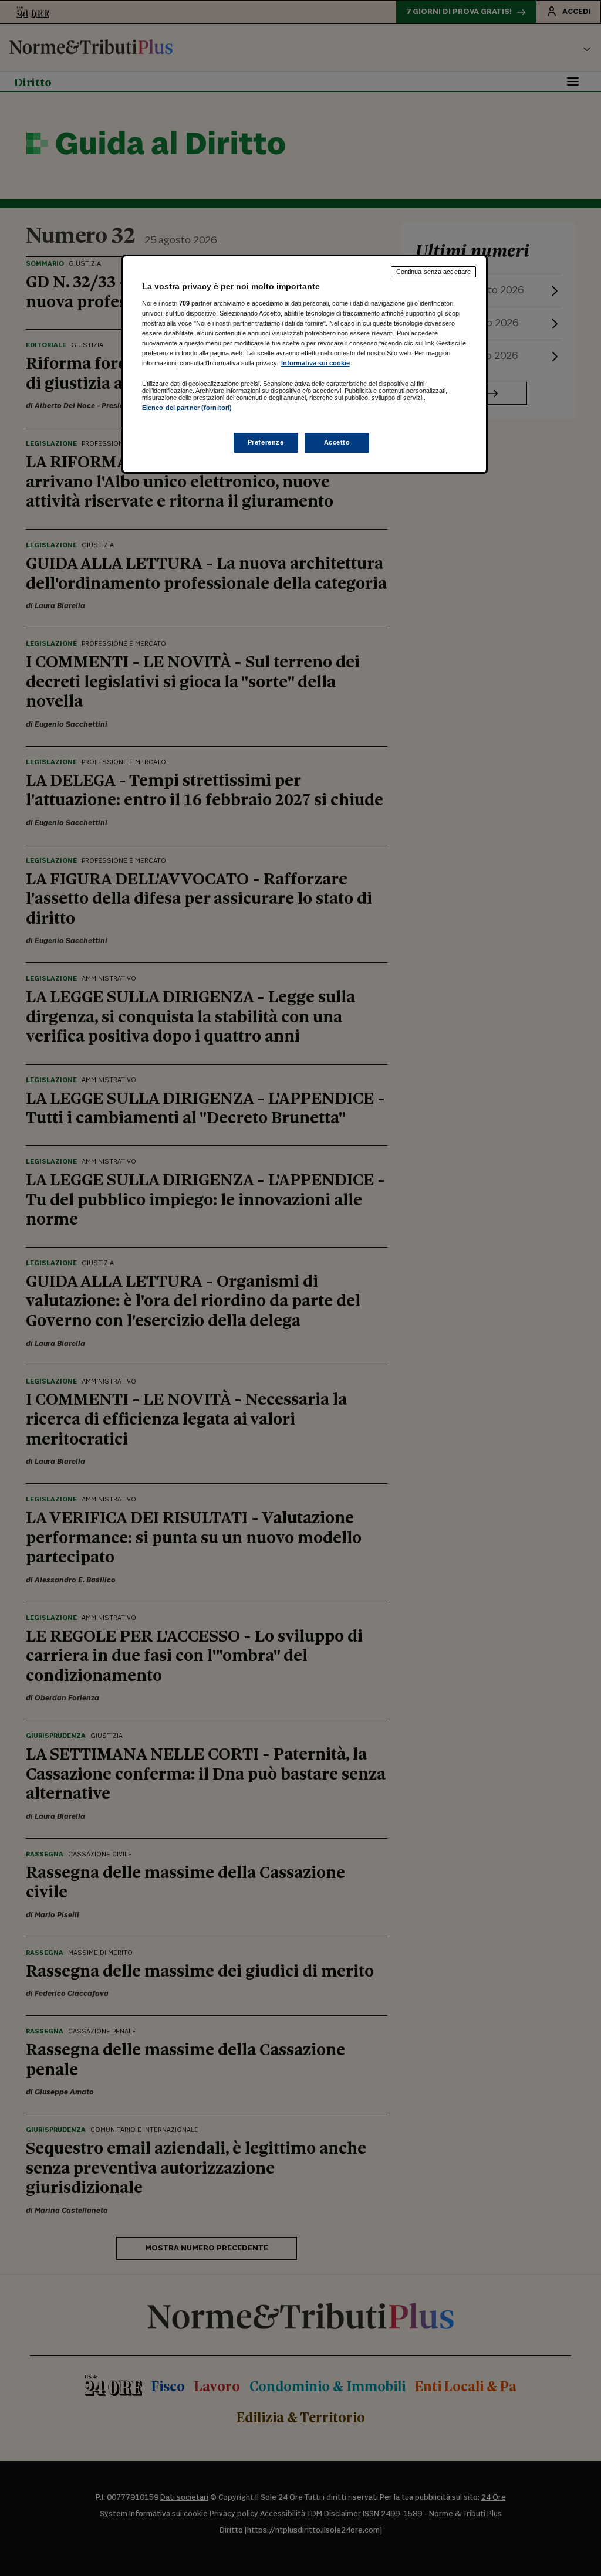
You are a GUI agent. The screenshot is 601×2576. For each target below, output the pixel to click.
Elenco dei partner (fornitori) (187, 408)
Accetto (337, 442)
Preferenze (266, 442)
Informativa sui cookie (315, 363)
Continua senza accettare (434, 272)
